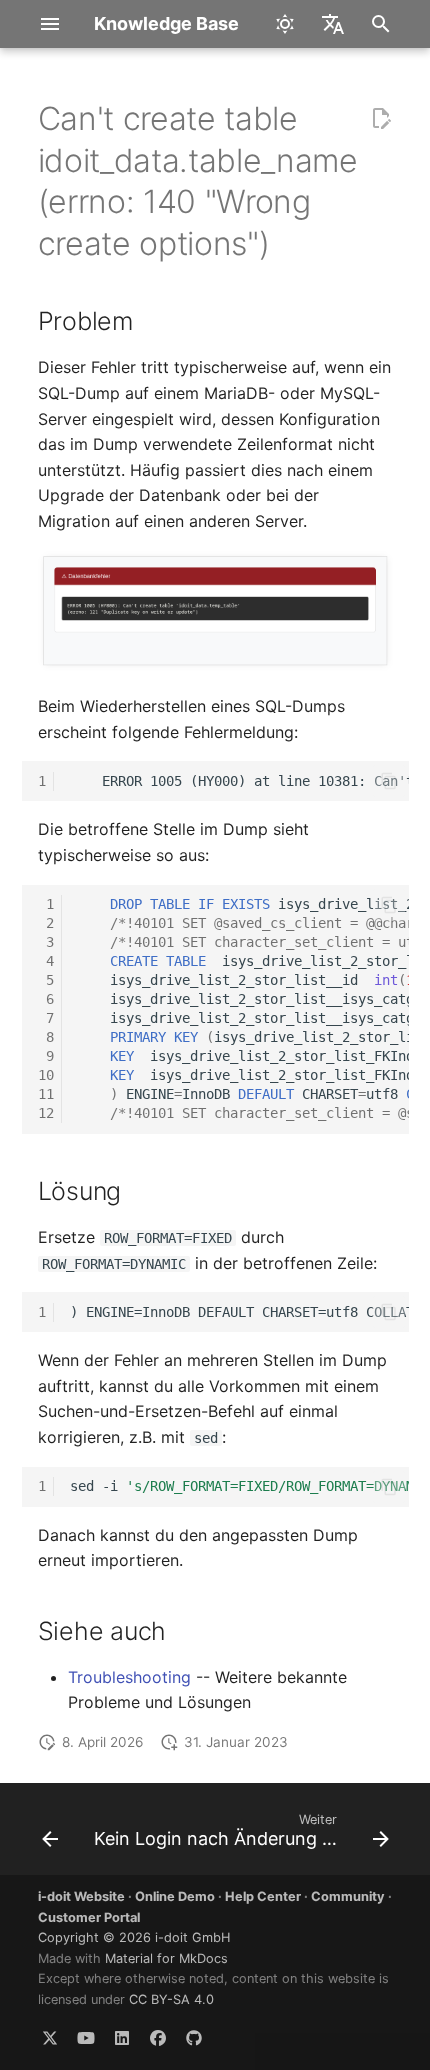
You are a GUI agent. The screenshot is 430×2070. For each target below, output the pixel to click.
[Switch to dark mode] (285, 24)
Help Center (263, 1896)
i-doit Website (81, 1896)
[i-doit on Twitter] (50, 2038)
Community (348, 1896)
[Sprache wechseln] (333, 24)
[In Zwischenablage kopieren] (389, 781)
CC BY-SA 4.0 (171, 1999)
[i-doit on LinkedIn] (122, 2038)
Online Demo (175, 1896)
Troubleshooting (129, 1677)
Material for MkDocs (166, 1958)
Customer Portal (89, 1917)
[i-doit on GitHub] (194, 2038)
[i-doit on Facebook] (158, 2038)
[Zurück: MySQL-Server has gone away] (50, 1835)
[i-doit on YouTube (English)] (86, 2038)
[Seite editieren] (381, 119)
